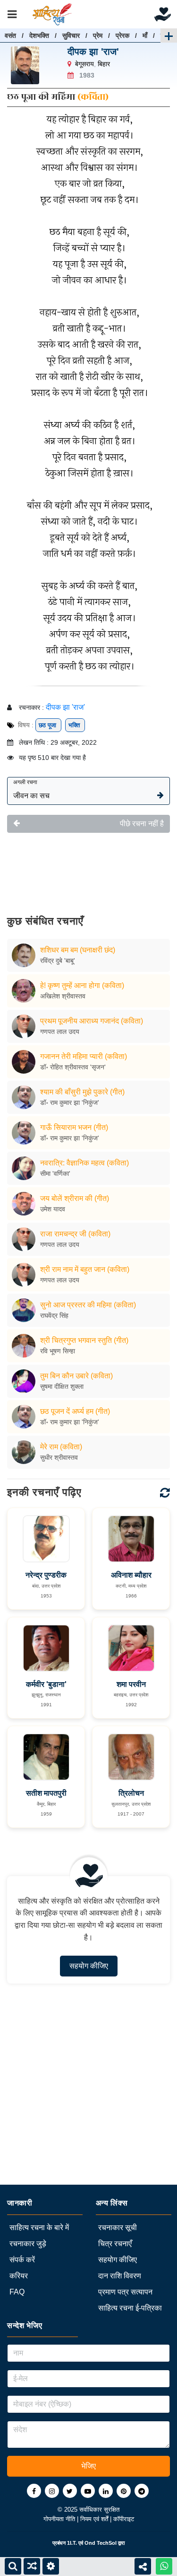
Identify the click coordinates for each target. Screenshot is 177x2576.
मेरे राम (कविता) (61, 1447)
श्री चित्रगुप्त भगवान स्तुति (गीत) (84, 1340)
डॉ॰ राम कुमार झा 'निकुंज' (70, 1103)
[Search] (13, 2566)
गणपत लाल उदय (60, 1032)
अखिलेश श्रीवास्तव (63, 996)
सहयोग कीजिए (89, 1966)
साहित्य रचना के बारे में (39, 2228)
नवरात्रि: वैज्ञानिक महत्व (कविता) (84, 1163)
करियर (19, 2276)
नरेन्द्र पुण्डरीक (46, 1575)
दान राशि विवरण (120, 2276)
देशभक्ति (39, 35)
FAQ (17, 2292)
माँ (145, 35)
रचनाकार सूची (118, 2228)
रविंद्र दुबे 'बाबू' (58, 961)
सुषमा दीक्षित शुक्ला (62, 1386)
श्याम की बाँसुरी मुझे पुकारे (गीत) (82, 1092)
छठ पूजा (48, 725)
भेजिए (88, 2466)
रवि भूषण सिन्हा (58, 1351)
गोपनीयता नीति (60, 2519)
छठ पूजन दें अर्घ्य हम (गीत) (75, 1411)
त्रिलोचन (131, 1793)
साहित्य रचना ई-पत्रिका (130, 2308)
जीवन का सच (31, 789)
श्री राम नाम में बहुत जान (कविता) (85, 1269)
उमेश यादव (53, 1209)
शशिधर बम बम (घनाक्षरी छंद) (78, 950)
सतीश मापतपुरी (46, 1793)
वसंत (10, 35)
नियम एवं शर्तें (95, 2519)
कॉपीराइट (124, 2519)
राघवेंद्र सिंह (54, 1315)
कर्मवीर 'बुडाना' (46, 1684)
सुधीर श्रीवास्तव (59, 1457)
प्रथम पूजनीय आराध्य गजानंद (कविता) (92, 1021)
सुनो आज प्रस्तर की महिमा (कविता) (88, 1305)
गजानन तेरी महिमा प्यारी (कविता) (84, 1056)
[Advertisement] (88, 867)
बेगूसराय (84, 64)
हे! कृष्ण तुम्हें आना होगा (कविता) (82, 985)
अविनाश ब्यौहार (131, 1575)
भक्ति (75, 725)
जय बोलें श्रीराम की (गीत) (75, 1198)
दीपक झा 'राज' (93, 52)
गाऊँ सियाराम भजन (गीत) (74, 1127)
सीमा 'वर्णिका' (55, 1173)
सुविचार (71, 35)
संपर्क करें (22, 2260)
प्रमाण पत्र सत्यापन (125, 2292)
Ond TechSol (101, 2543)
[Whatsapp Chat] (164, 2566)
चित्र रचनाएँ (115, 2244)
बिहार (104, 64)
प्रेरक (122, 35)
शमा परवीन (131, 1684)
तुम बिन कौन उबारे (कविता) (76, 1376)
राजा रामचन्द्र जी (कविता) (75, 1234)
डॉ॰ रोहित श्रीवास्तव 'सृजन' (73, 1067)
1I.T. (72, 2543)
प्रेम (98, 35)
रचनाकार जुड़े (28, 2244)
